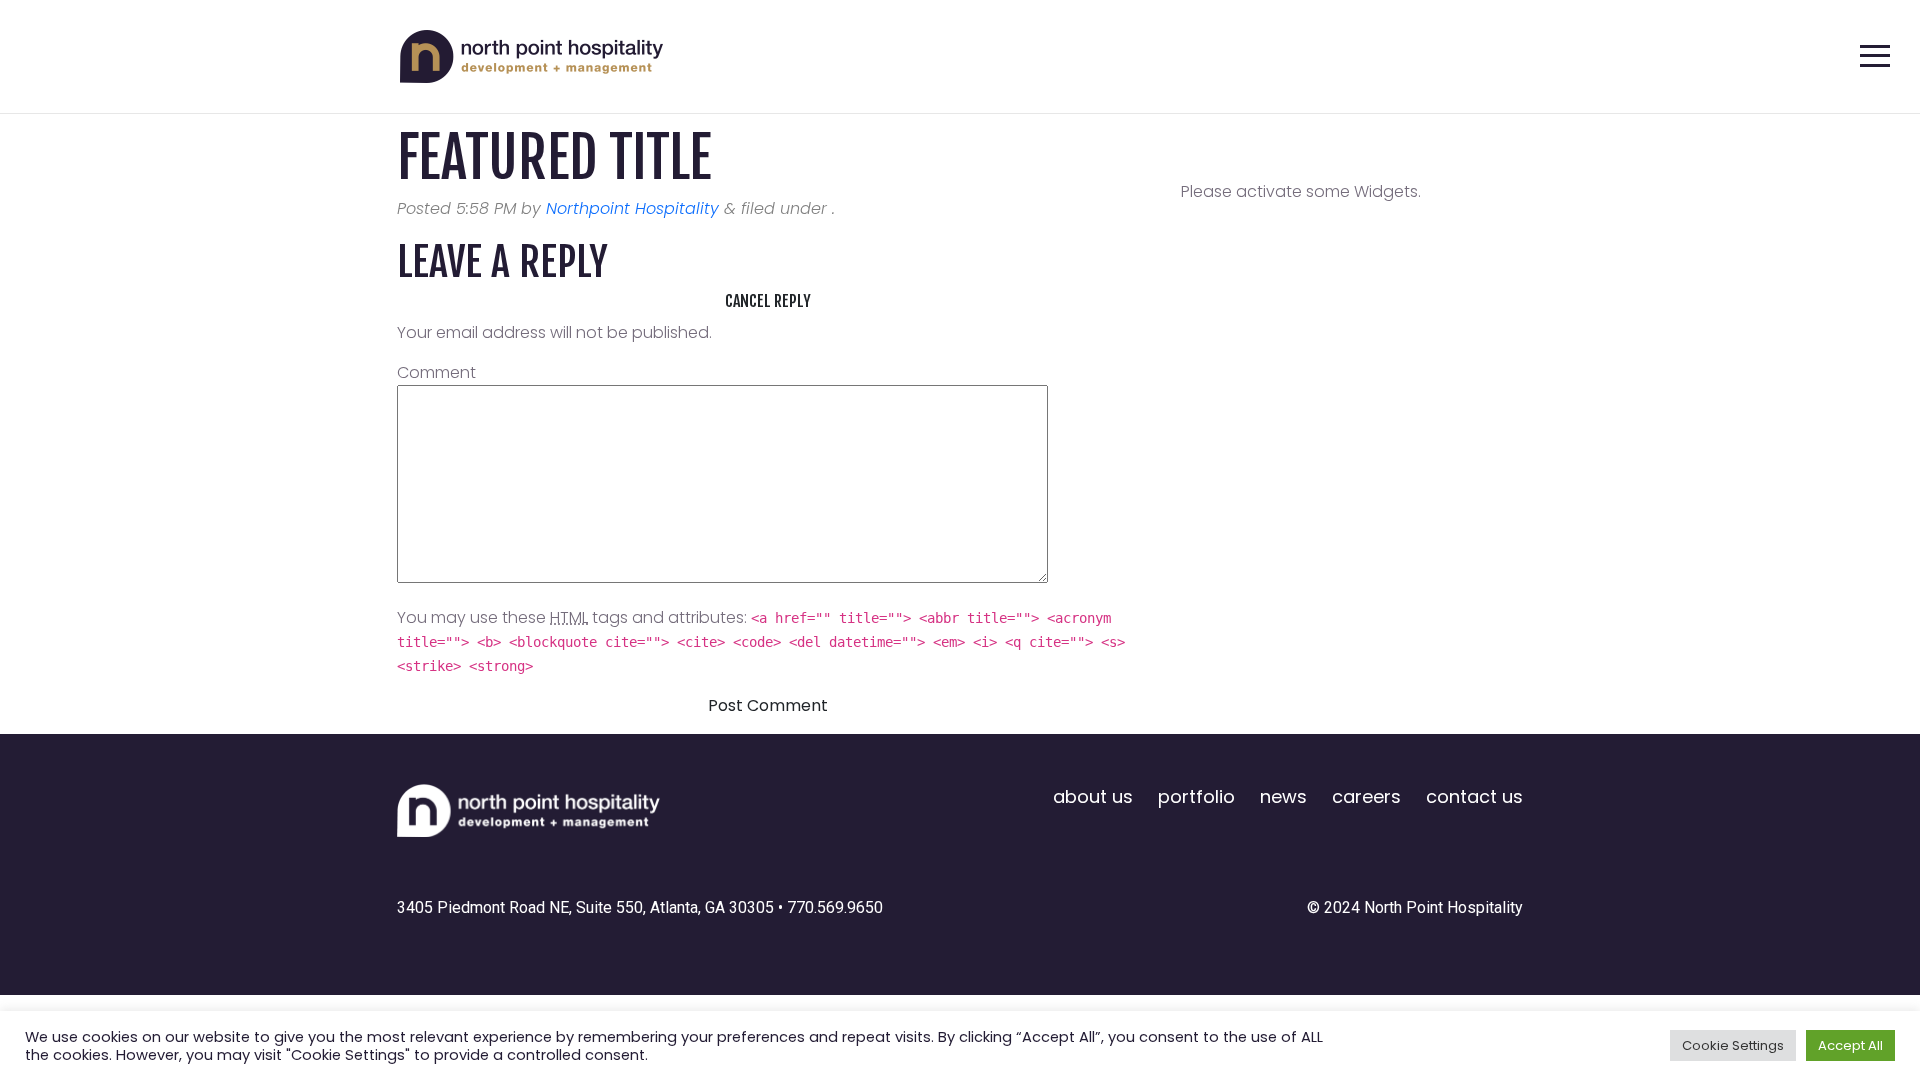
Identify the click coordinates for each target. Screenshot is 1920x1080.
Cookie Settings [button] (1733, 1045)
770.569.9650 (835, 907)
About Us (1093, 796)
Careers (1366, 796)
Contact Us (1474, 796)
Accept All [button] (1850, 1045)
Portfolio (1196, 796)
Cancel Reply (768, 301)
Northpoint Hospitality (632, 208)
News (1283, 796)
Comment (436, 372)
